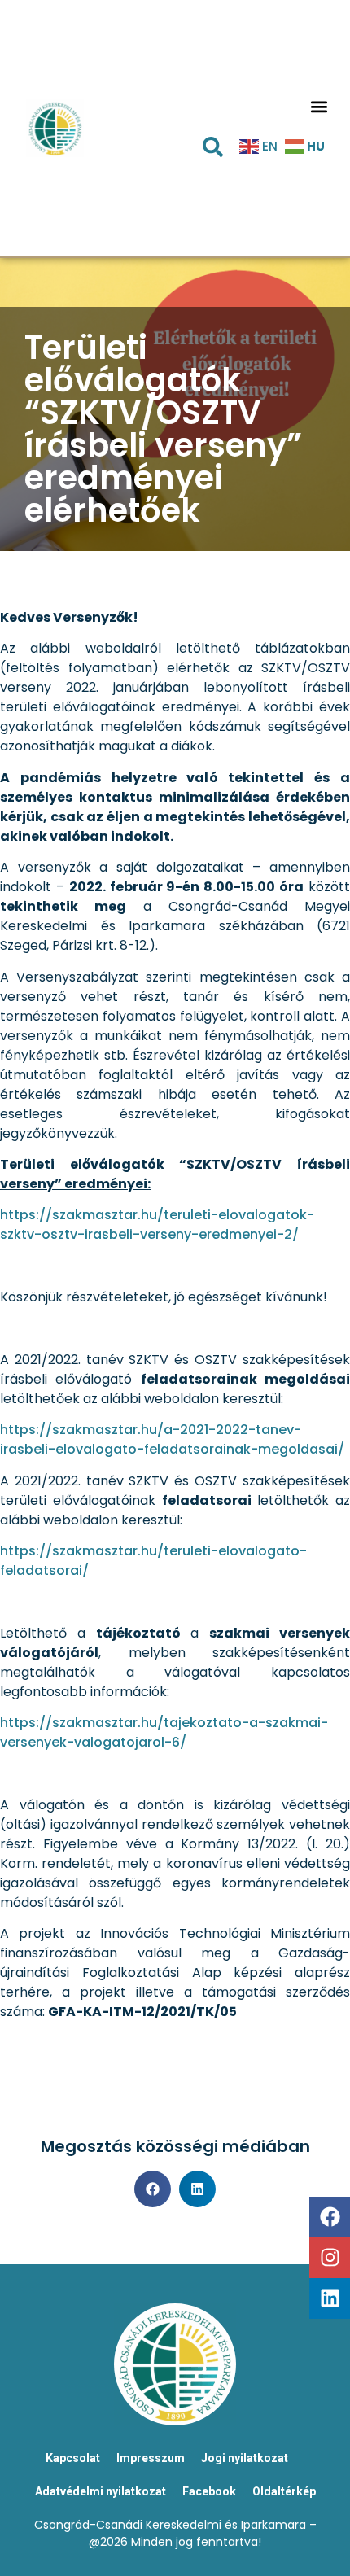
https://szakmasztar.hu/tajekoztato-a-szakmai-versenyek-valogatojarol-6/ (164, 1732)
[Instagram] (330, 2258)
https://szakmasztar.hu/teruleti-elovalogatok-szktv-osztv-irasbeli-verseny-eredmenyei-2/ (157, 1225)
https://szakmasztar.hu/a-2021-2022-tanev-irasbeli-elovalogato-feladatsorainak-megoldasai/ (172, 1439)
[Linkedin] (330, 2298)
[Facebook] (330, 2217)
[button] (319, 107)
